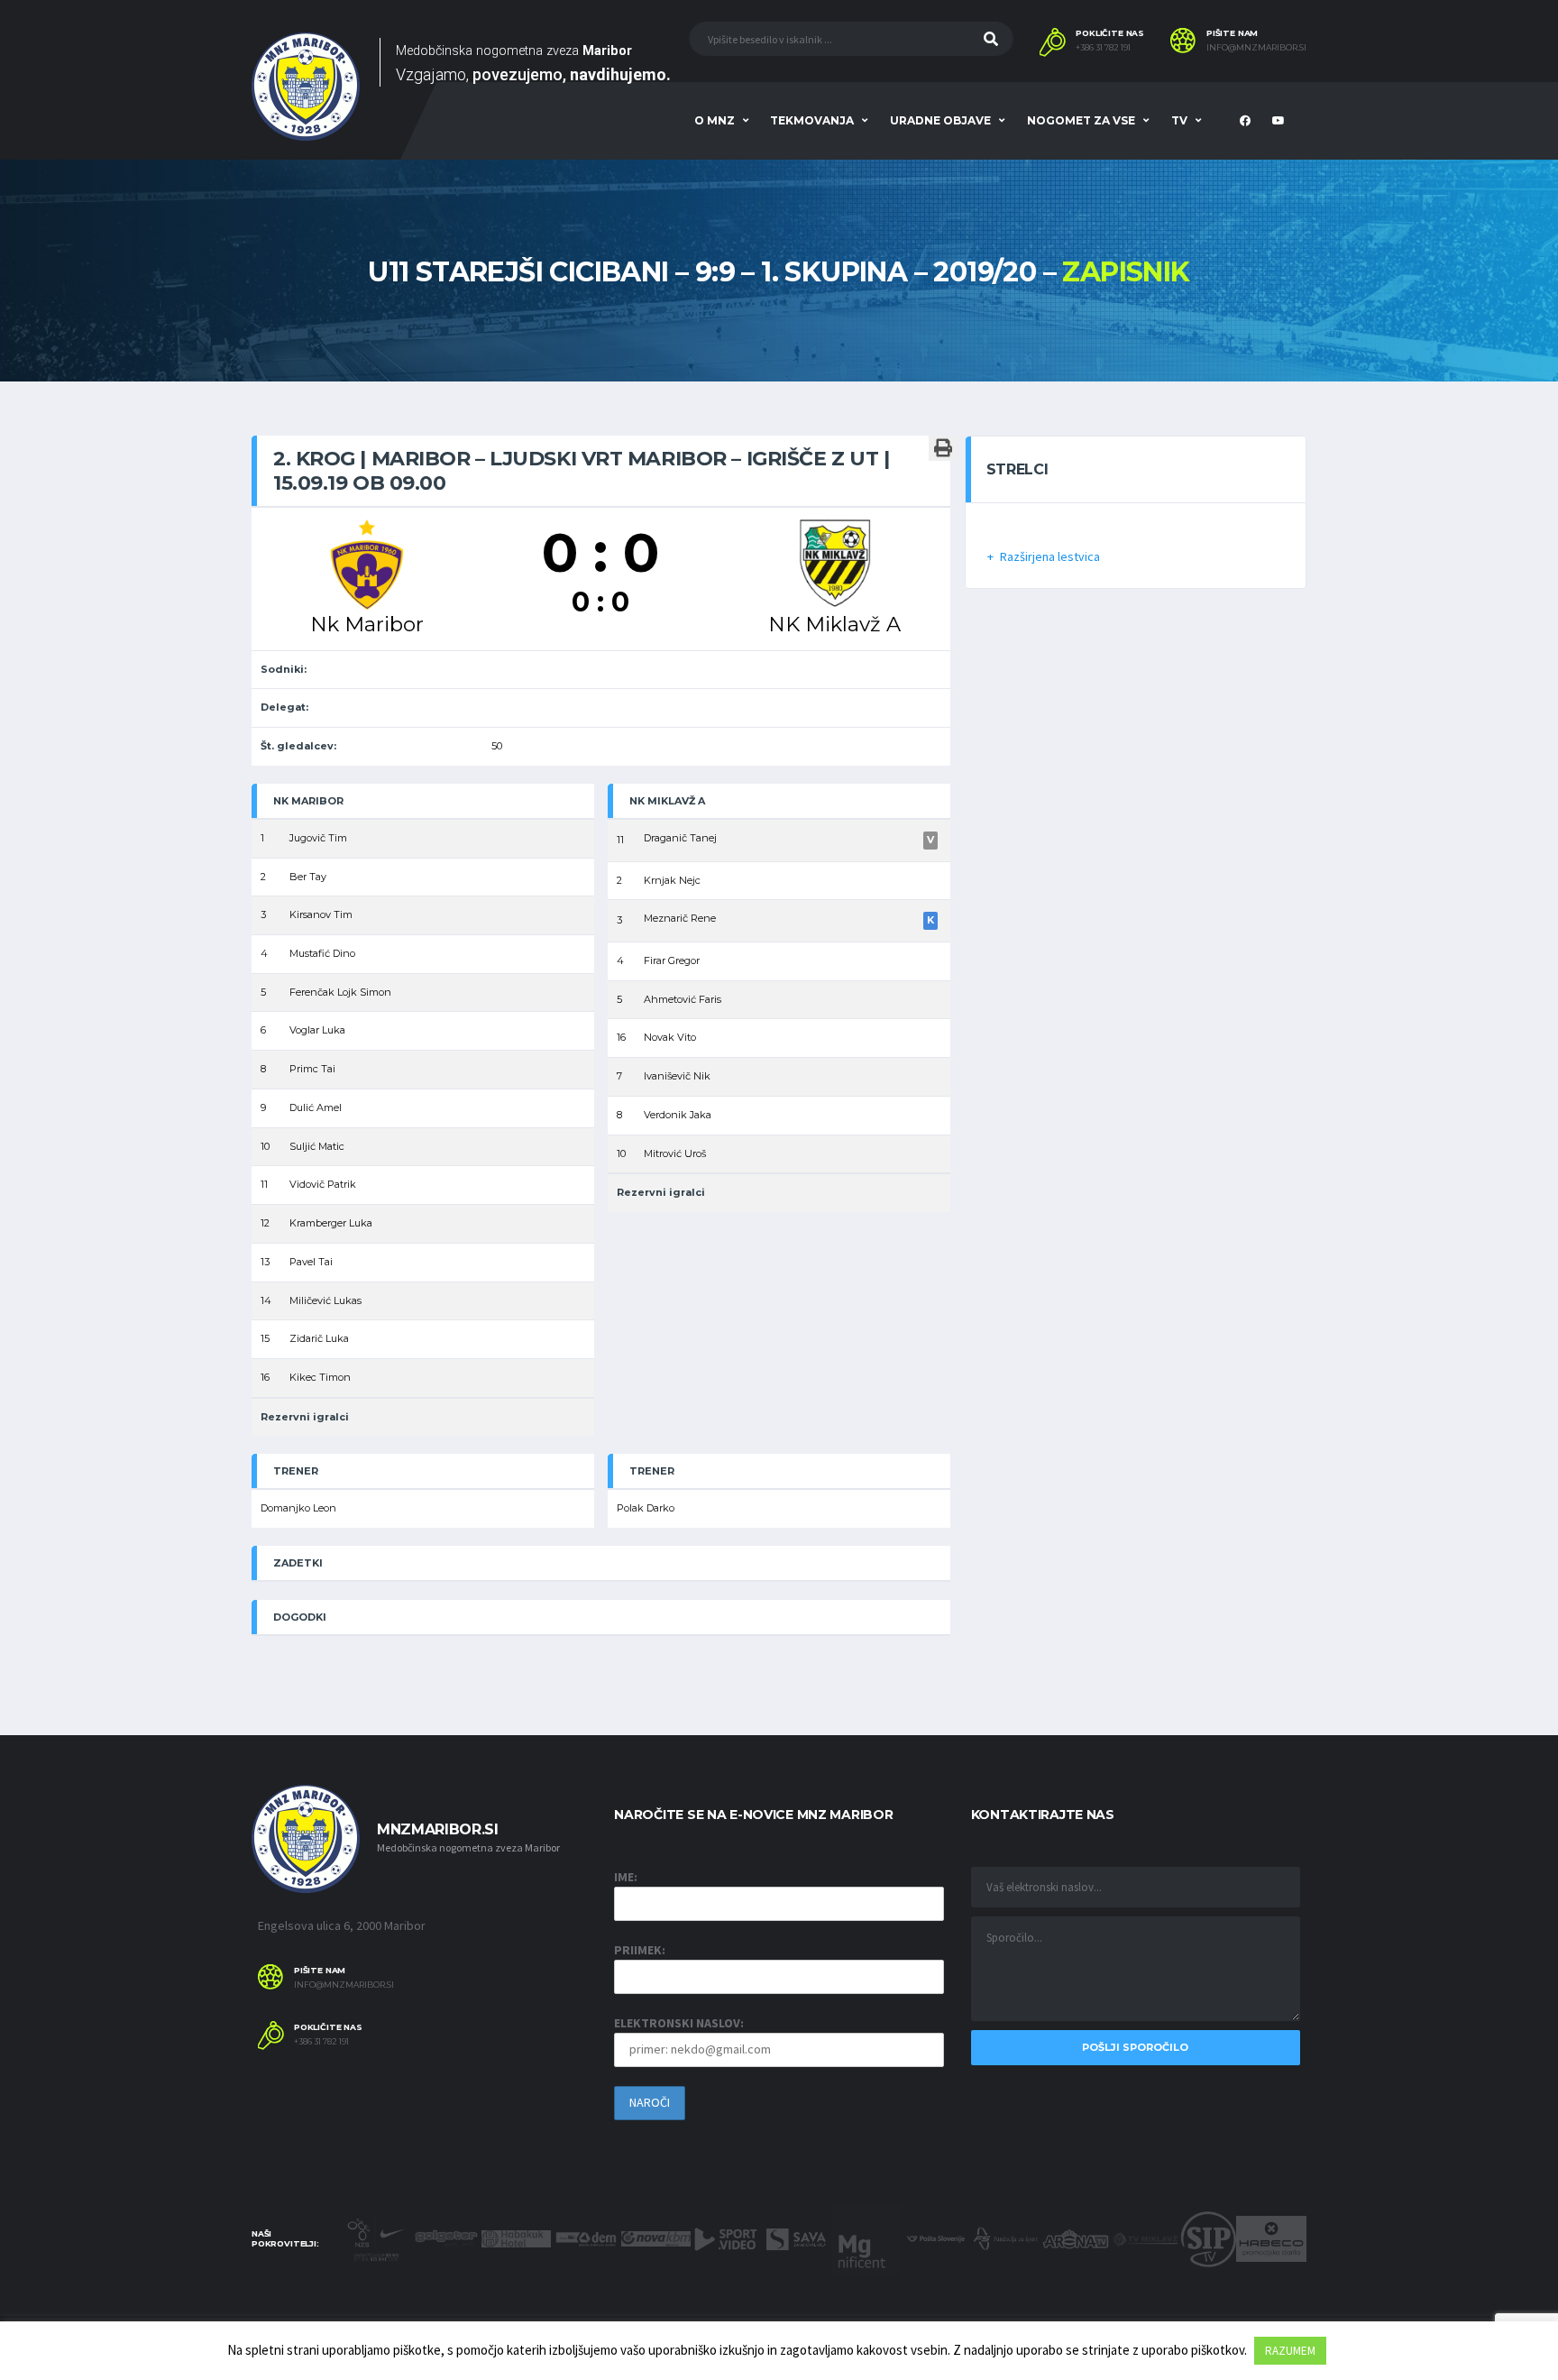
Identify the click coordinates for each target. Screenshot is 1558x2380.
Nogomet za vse (1081, 120)
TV (1179, 120)
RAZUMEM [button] (1290, 2351)
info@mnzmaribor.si (1256, 48)
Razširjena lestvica (1050, 556)
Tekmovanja (812, 120)
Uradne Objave (940, 120)
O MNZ (715, 120)
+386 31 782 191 (1103, 48)
